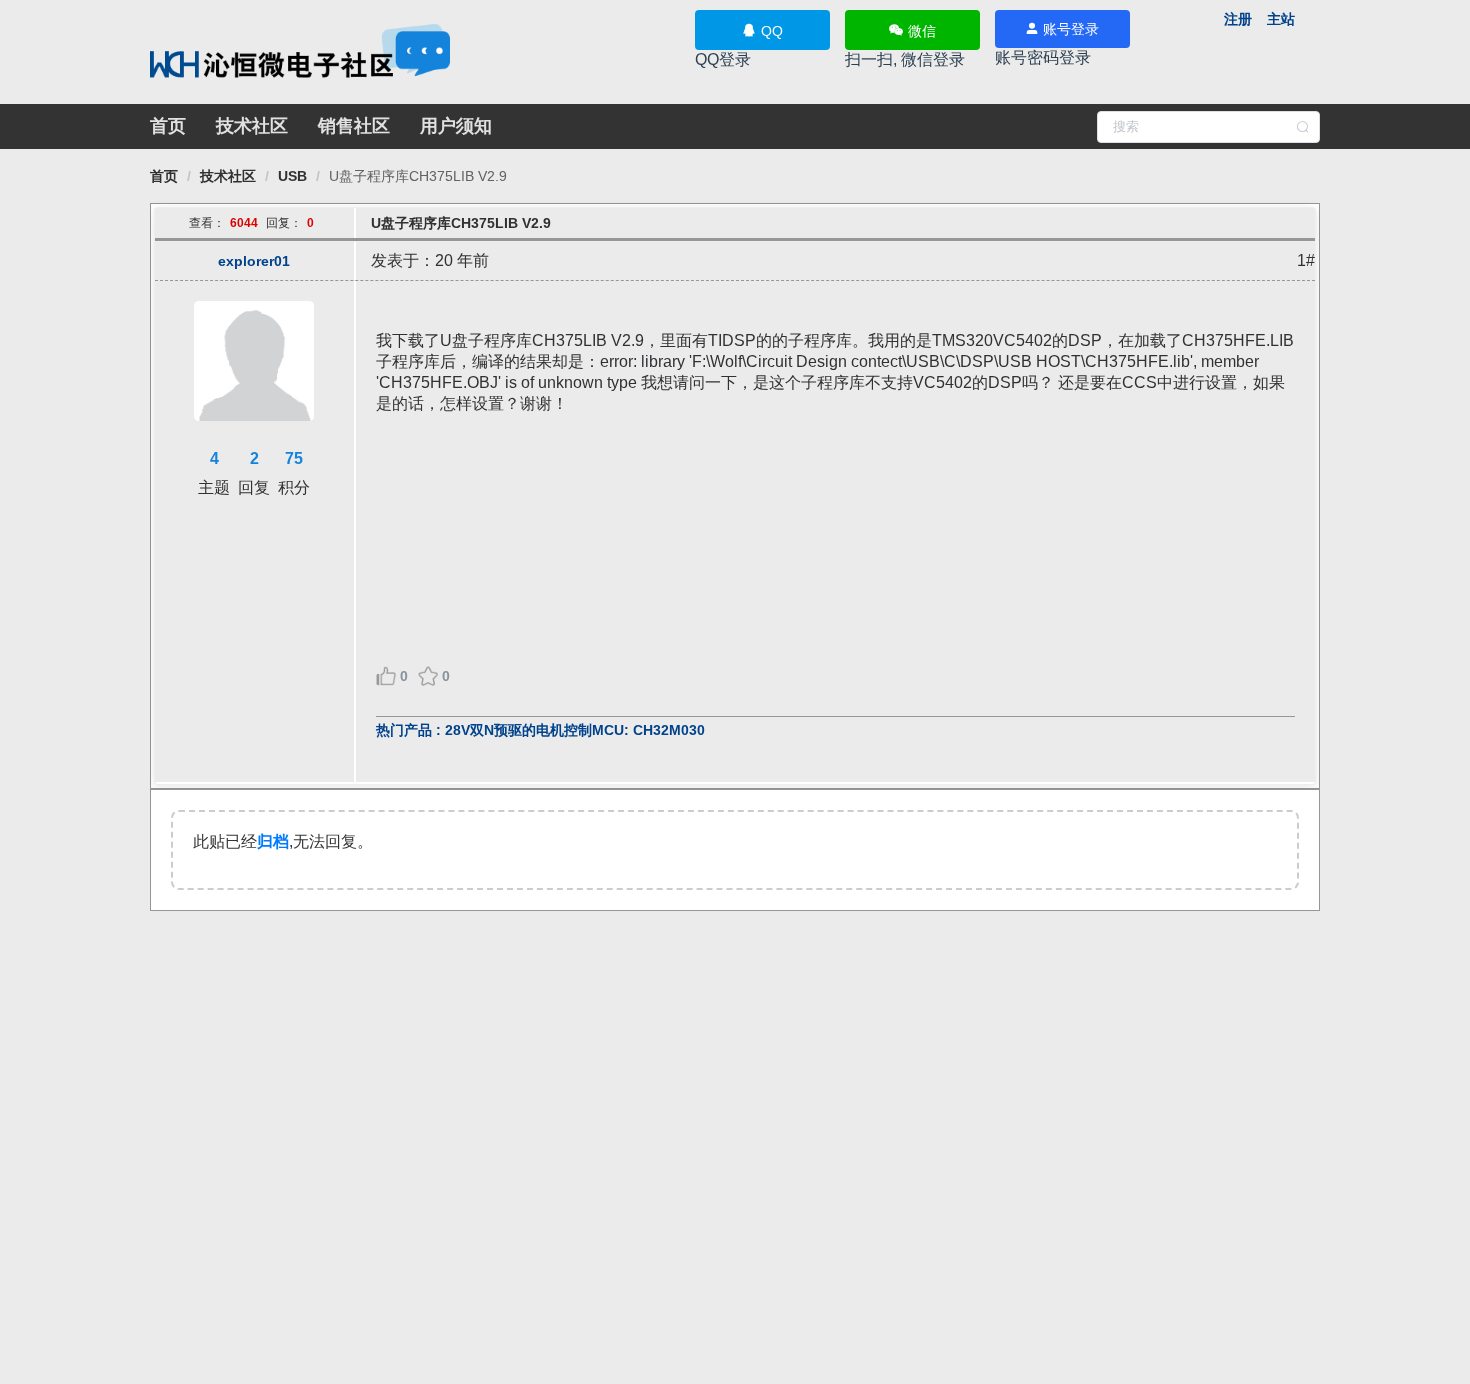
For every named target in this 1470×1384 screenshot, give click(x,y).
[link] (164, 176)
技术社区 (252, 126)
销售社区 (354, 126)
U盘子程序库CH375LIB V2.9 (418, 176)
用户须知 (456, 126)
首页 (168, 126)
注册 (1238, 19)
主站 (1281, 19)
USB (292, 176)
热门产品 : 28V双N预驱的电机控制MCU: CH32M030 (540, 730)
